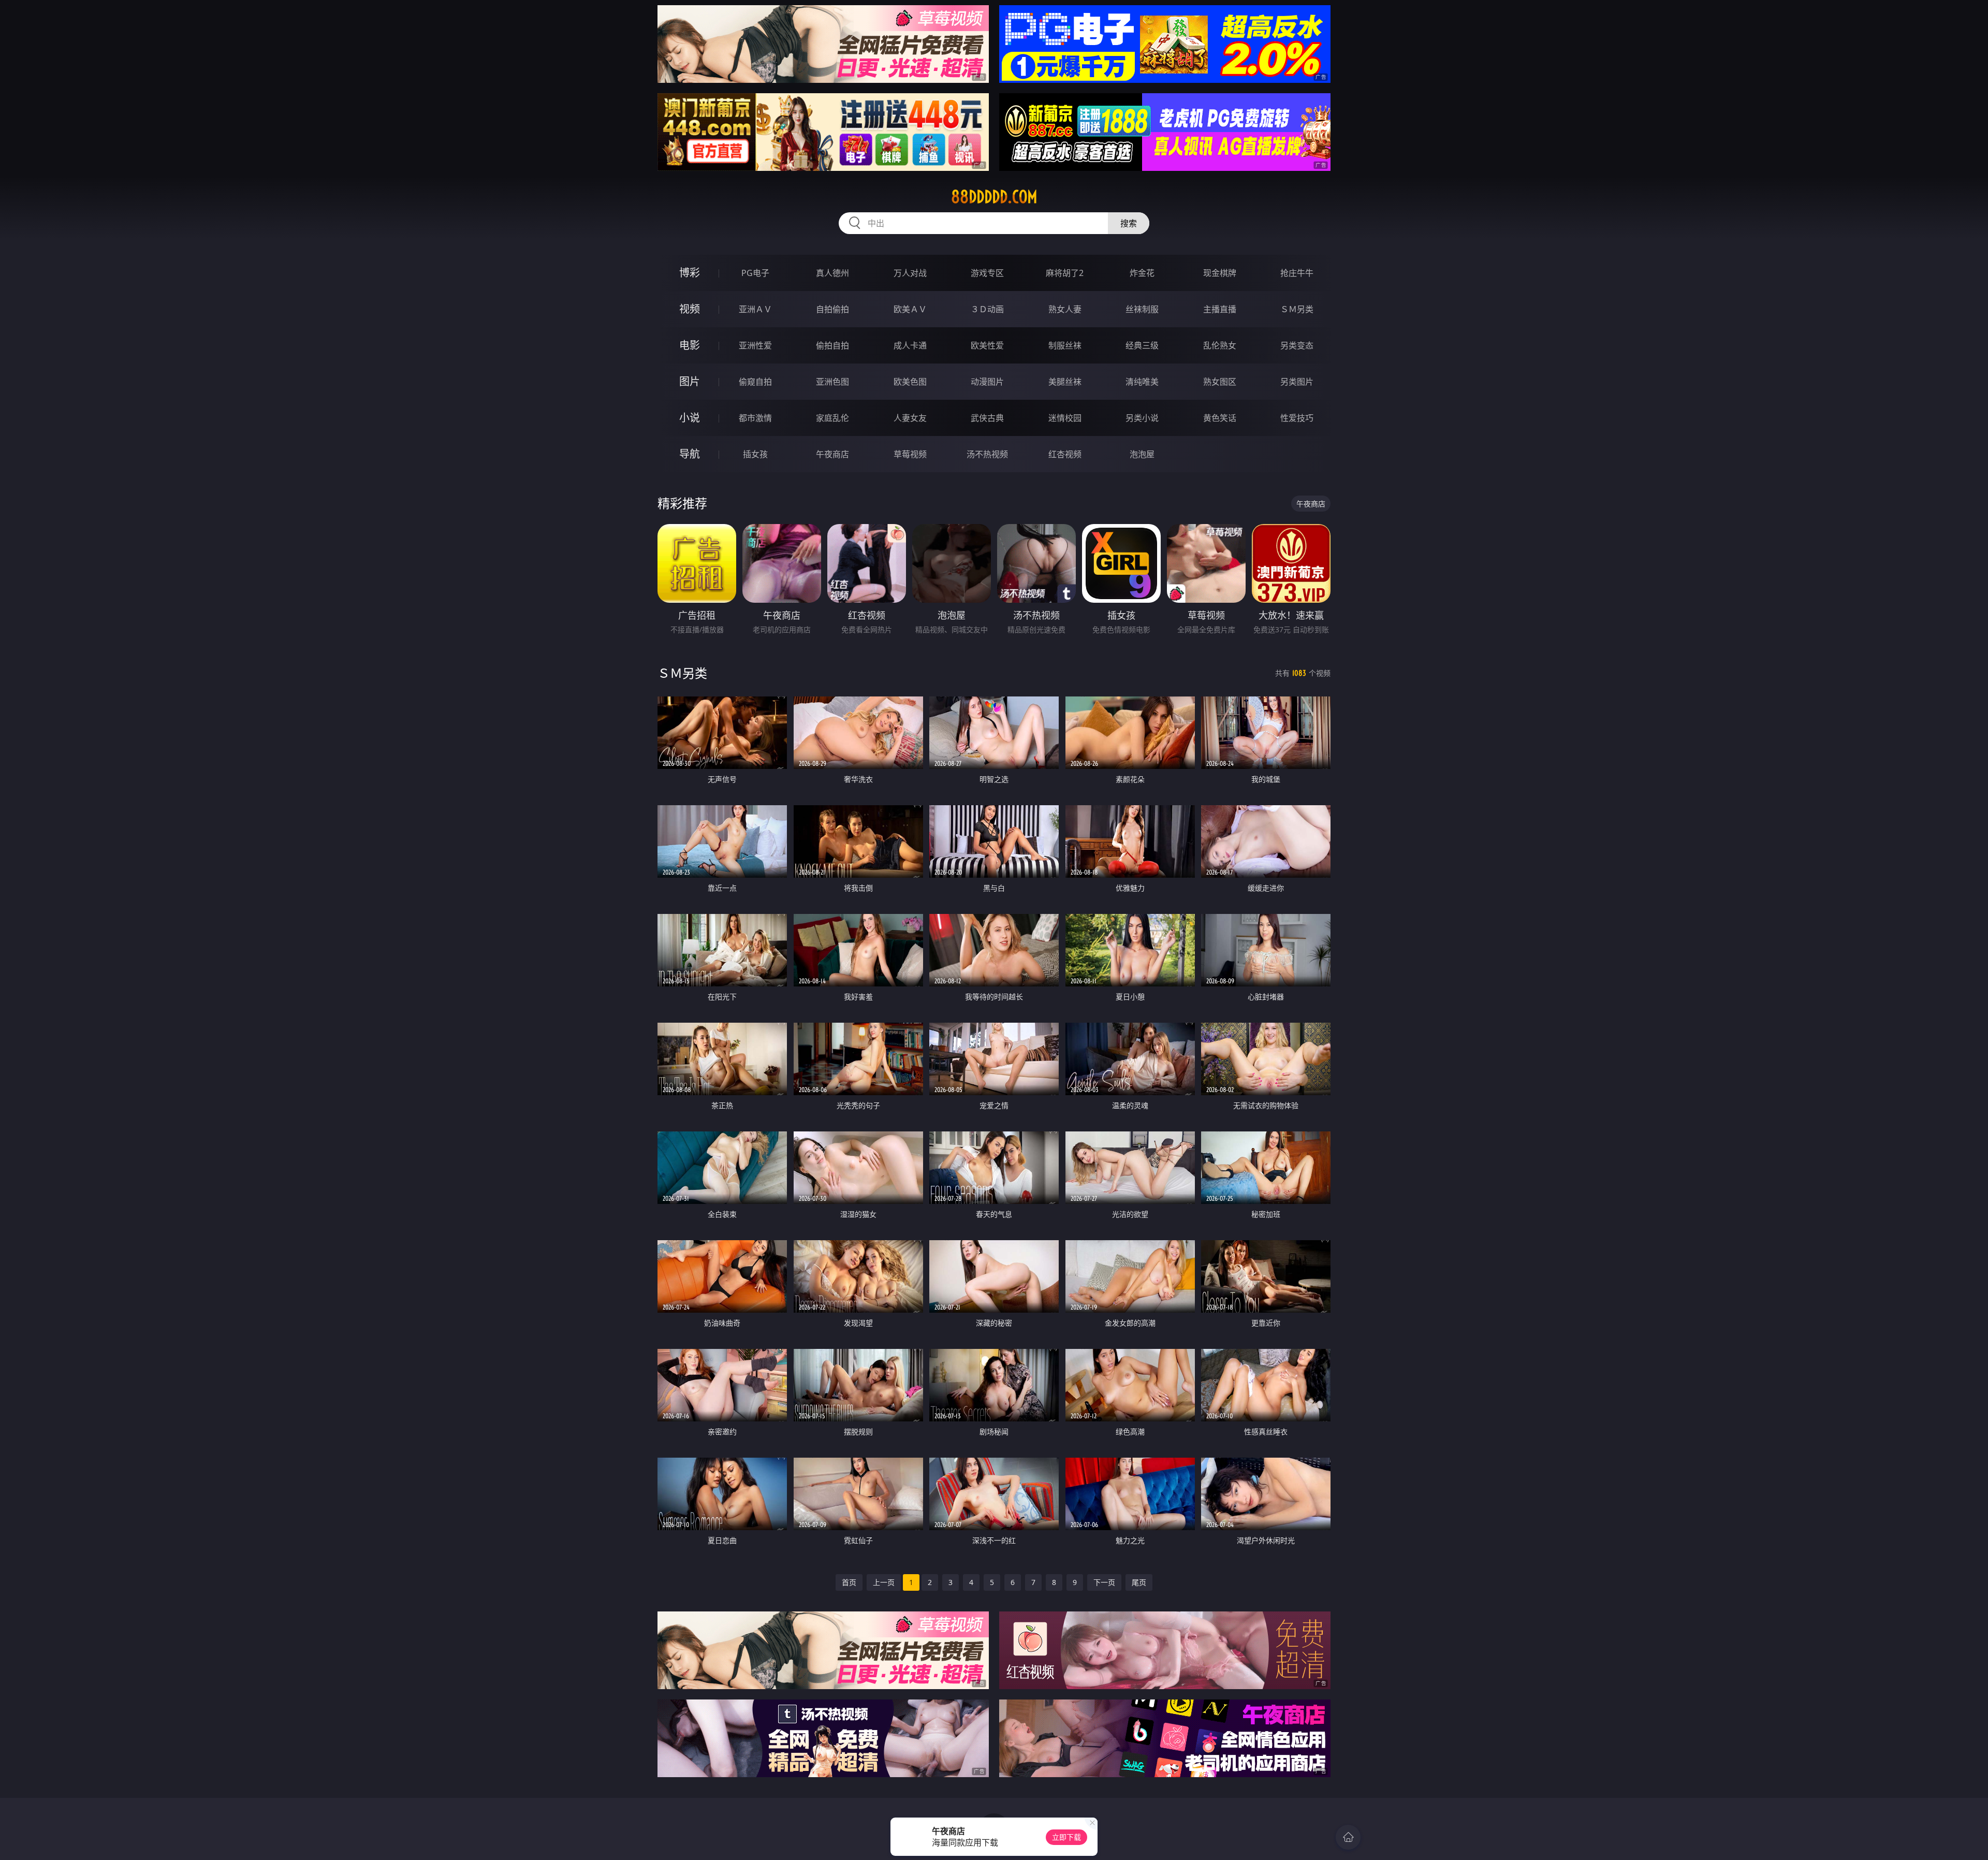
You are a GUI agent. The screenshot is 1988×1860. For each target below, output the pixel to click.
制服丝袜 (1065, 345)
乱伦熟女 (1220, 345)
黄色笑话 (1220, 418)
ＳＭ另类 (1297, 309)
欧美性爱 (987, 345)
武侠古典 (987, 418)
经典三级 (1142, 345)
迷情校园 (1065, 418)
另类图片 (1297, 382)
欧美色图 (910, 382)
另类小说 (1142, 418)
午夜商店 (832, 454)
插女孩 (755, 454)
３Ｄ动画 (987, 309)
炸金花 (1142, 273)
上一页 (884, 1582)
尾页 (1139, 1582)
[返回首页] (1348, 1837)
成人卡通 (910, 345)
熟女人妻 (1065, 309)
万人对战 (910, 273)
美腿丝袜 (1065, 382)
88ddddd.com (994, 197)
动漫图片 (987, 382)
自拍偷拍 (832, 309)
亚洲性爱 (755, 345)
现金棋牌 (1220, 273)
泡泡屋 (1142, 454)
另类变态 (1297, 345)
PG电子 (755, 273)
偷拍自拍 (832, 345)
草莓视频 (910, 454)
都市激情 (755, 418)
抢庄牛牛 (1297, 273)
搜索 (1129, 223)
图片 (690, 381)
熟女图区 (1220, 382)
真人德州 (832, 273)
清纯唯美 (1142, 382)
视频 (690, 309)
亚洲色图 (832, 382)
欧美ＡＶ (910, 309)
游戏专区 (987, 273)
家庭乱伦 (832, 418)
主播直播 (1220, 309)
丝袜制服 (1142, 309)
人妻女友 (910, 418)
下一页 (1104, 1582)
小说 (690, 418)
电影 (690, 345)
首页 (849, 1582)
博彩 (690, 273)
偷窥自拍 (755, 382)
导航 (690, 454)
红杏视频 (1065, 454)
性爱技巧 (1297, 418)
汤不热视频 (987, 454)
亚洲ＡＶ (755, 309)
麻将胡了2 (1065, 273)
